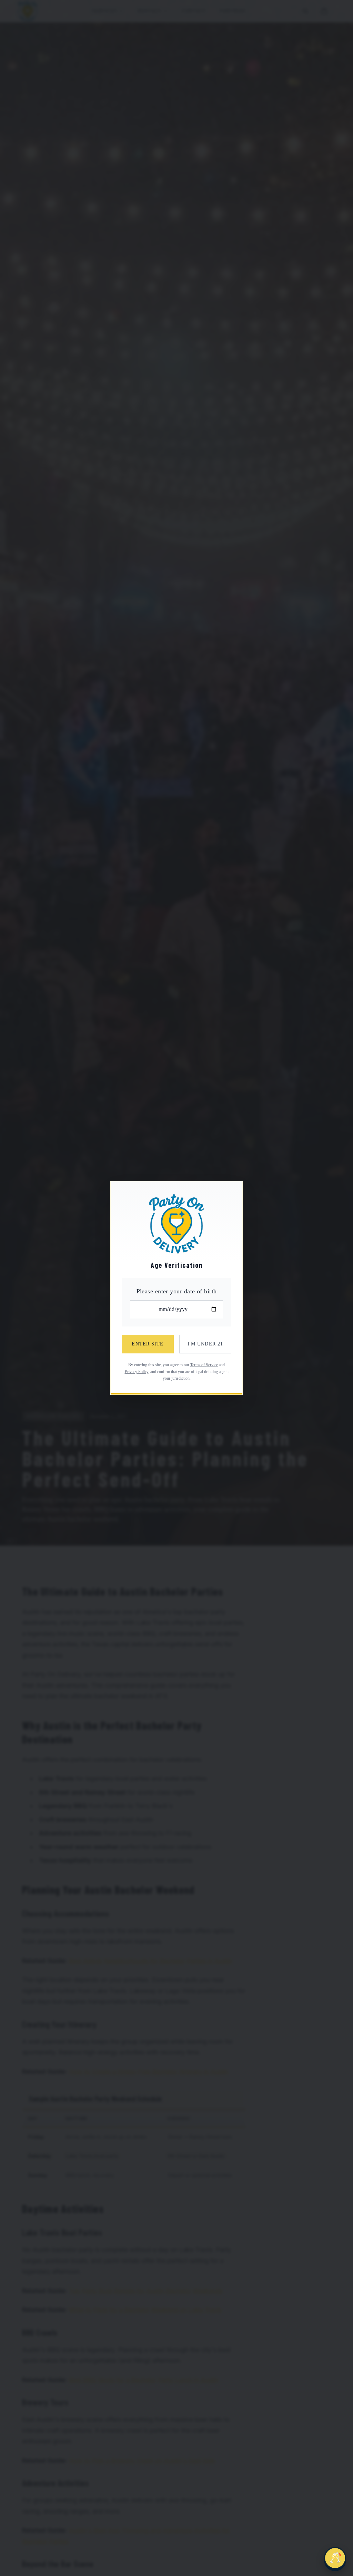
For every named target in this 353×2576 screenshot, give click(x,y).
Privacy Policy (137, 1372)
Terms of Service (204, 1365)
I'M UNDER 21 (205, 1344)
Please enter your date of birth (177, 1291)
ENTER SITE (148, 1344)
